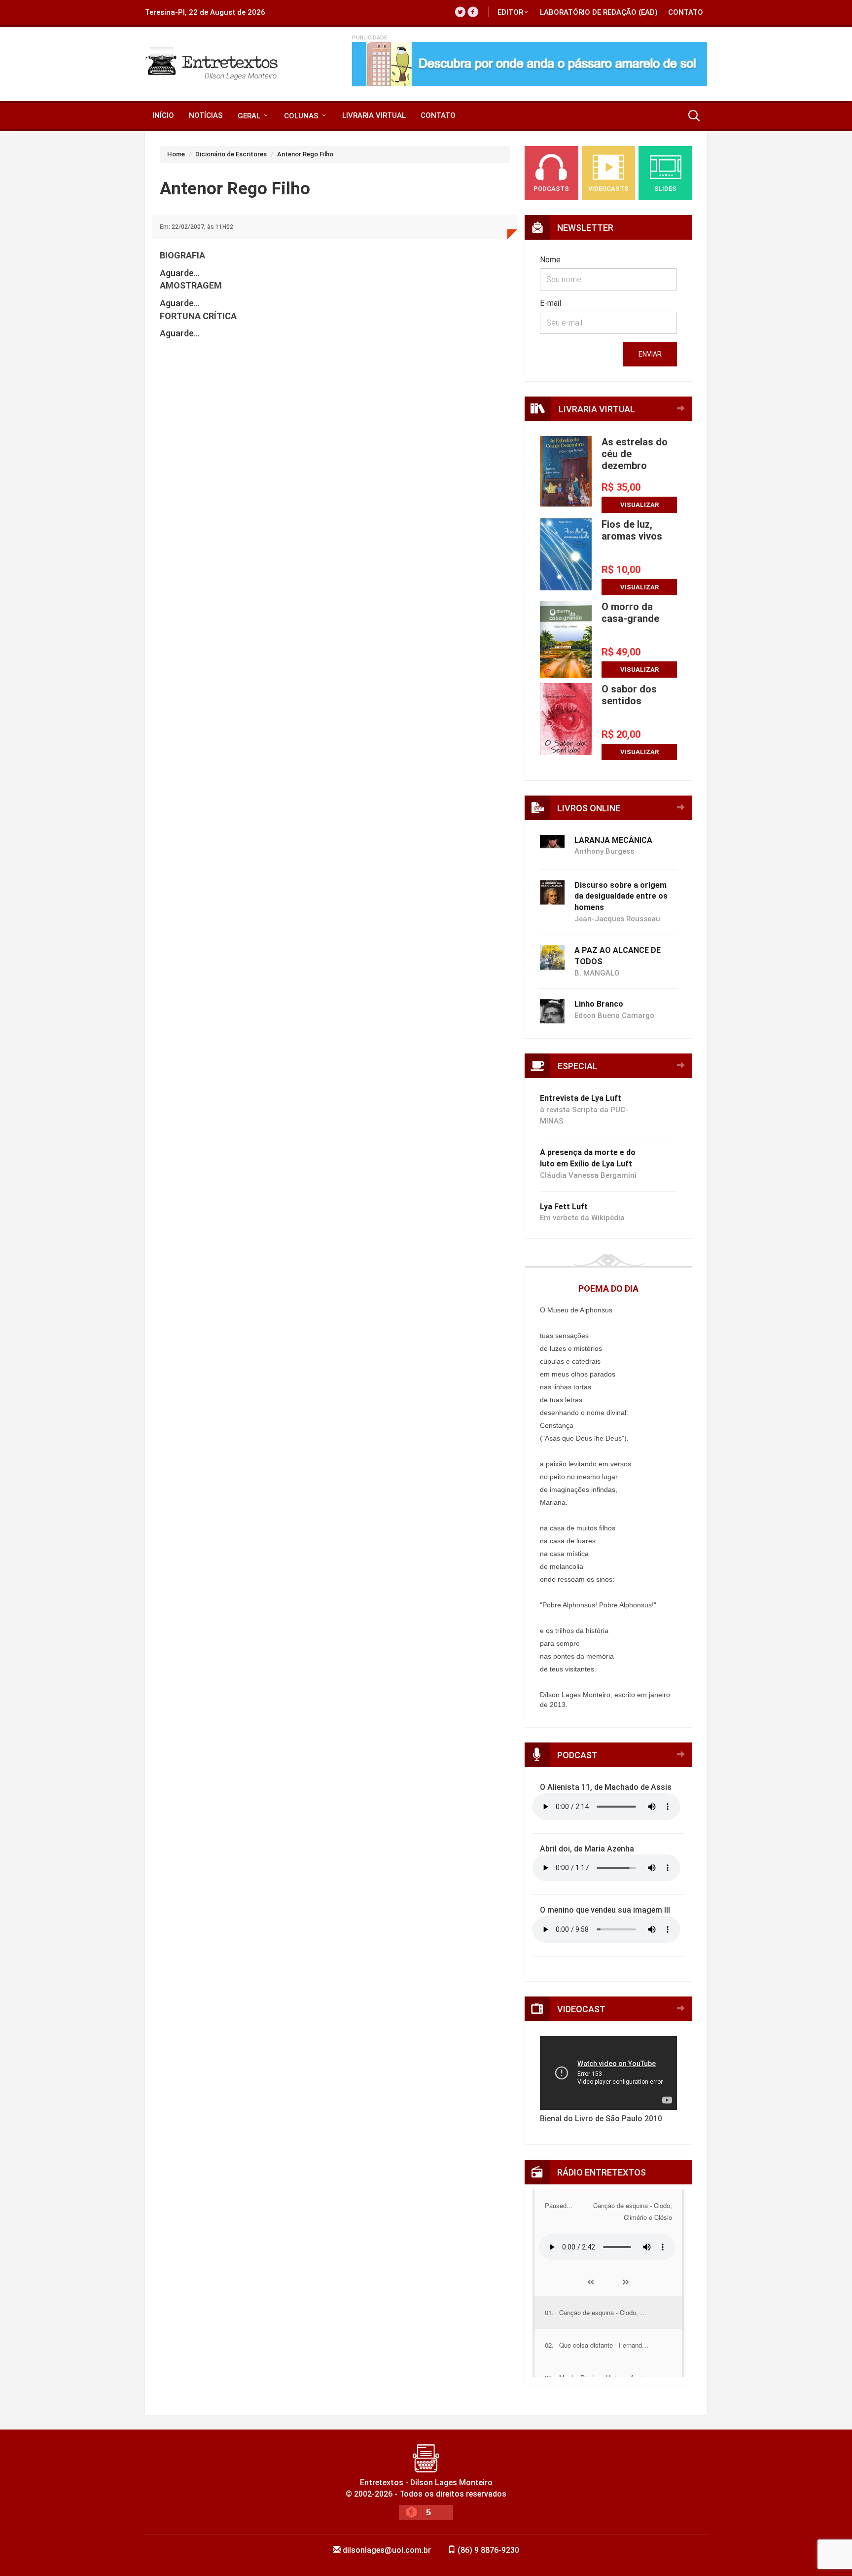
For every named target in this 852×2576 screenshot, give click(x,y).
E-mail (550, 303)
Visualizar (639, 505)
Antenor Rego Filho (305, 154)
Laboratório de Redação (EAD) (599, 12)
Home (176, 154)
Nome (550, 260)
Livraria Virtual (374, 115)
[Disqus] (335, 509)
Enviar (650, 354)
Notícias (206, 115)
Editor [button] (510, 12)
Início (163, 115)
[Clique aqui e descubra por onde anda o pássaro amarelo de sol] (530, 64)
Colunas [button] (302, 116)
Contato (686, 12)
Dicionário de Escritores (231, 154)
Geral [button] (250, 116)
